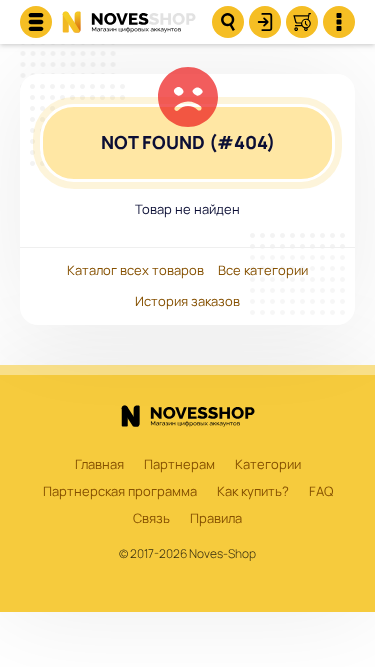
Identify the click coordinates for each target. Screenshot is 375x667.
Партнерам (179, 465)
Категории (268, 465)
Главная (99, 465)
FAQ (321, 492)
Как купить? (253, 492)
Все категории (263, 271)
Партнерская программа (120, 492)
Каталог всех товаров (135, 271)
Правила (216, 519)
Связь (151, 519)
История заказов (187, 302)
